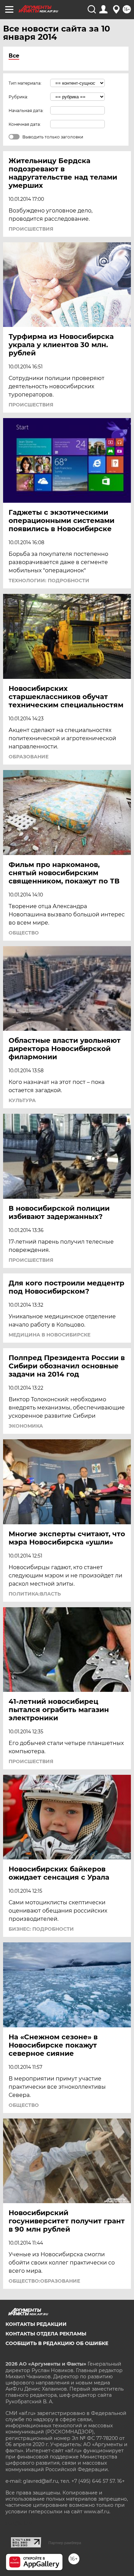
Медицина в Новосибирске (49, 1335)
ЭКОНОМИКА (26, 1426)
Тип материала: (25, 83)
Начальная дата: (26, 111)
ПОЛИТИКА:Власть (35, 1594)
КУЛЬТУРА (22, 1100)
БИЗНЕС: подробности (41, 1929)
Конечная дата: (25, 124)
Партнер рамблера (65, 2543)
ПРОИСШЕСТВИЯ (31, 229)
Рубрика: (18, 97)
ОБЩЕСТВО (24, 933)
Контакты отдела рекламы (46, 2334)
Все (14, 56)
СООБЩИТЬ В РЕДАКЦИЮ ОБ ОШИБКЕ (57, 2343)
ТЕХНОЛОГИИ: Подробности (49, 581)
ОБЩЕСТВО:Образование (44, 2281)
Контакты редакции (36, 2324)
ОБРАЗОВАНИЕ (29, 757)
